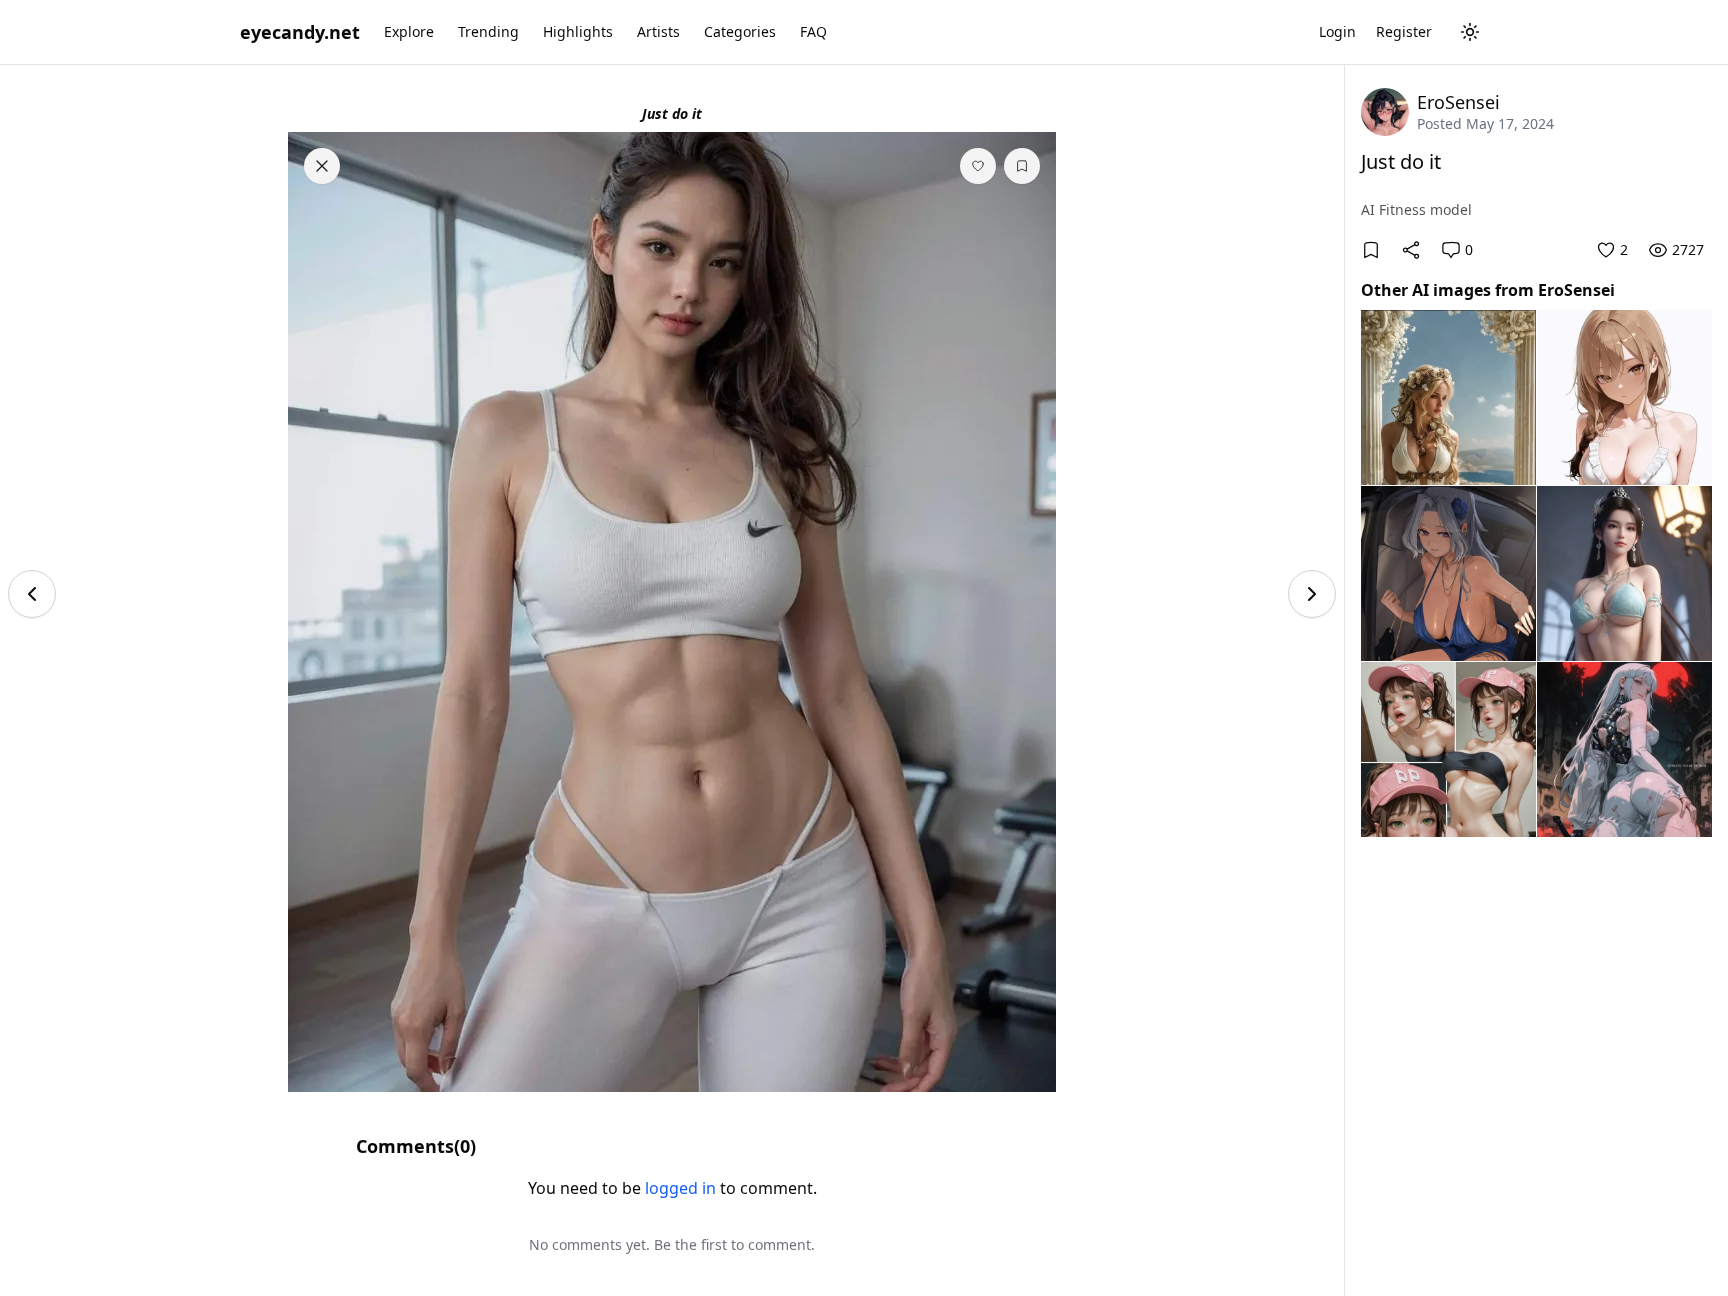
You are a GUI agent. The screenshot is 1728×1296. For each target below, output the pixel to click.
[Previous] (32, 594)
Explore (409, 31)
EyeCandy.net (300, 32)
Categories (740, 31)
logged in (680, 1188)
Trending (488, 31)
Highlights (578, 31)
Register (1404, 31)
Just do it (1401, 161)
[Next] (1312, 594)
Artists (658, 31)
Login (1337, 31)
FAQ (813, 31)
